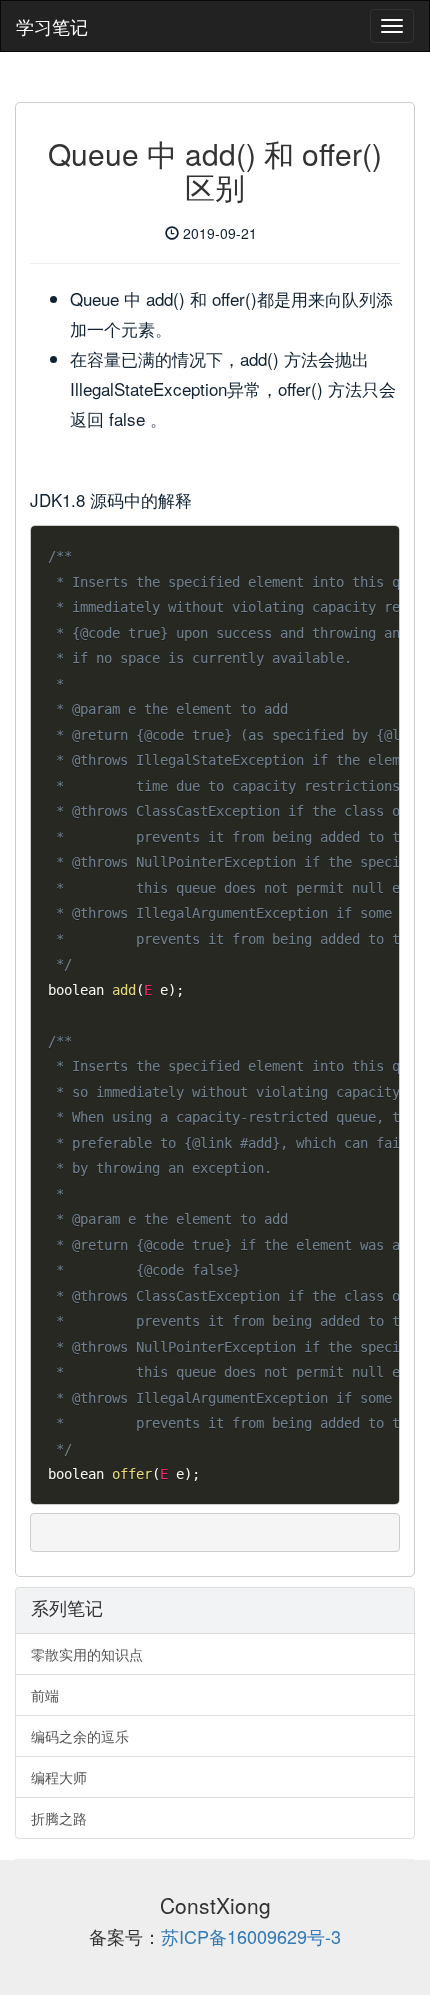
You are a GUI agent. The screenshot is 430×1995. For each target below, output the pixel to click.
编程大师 (59, 1777)
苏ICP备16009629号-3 (251, 1936)
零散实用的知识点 (87, 1654)
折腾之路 (59, 1818)
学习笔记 (52, 26)
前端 (45, 1695)
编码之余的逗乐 (80, 1736)
